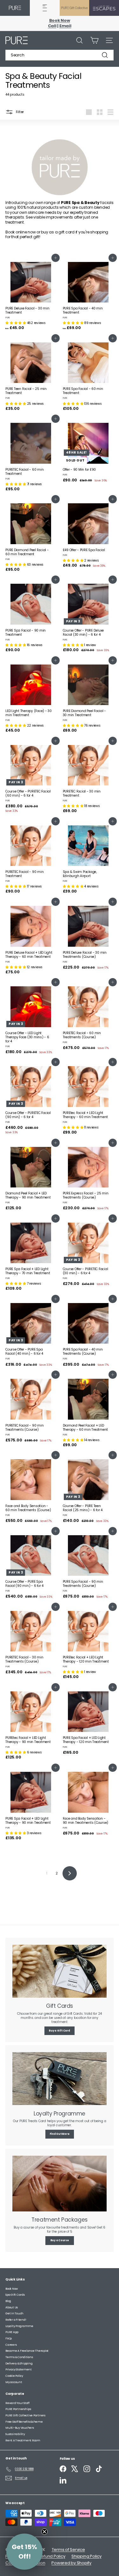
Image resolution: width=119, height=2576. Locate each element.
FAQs (9, 2338)
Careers (11, 2345)
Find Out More (60, 2134)
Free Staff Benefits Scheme (24, 2422)
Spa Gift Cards (15, 2295)
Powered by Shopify (71, 2563)
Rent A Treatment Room (23, 2440)
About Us (12, 2307)
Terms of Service (68, 2550)
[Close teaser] (44, 2532)
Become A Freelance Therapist (27, 2351)
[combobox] (60, 55)
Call (52, 26)
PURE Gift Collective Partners (25, 2415)
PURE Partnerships (18, 2409)
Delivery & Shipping (19, 2363)
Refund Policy (52, 2556)
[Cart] (94, 40)
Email (65, 26)
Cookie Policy (14, 2376)
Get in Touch (14, 2313)
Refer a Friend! (16, 2320)
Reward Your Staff (17, 2403)
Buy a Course (60, 2240)
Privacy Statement (19, 2369)
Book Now (60, 20)
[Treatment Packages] (60, 2184)
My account (14, 2382)
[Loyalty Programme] (60, 2079)
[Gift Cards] (60, 1971)
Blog (8, 2301)
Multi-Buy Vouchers (20, 2428)
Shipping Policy (86, 2556)
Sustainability (15, 2434)
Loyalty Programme (19, 2326)
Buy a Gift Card (59, 2031)
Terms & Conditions (19, 2357)
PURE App (12, 2332)
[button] (16, 323)
